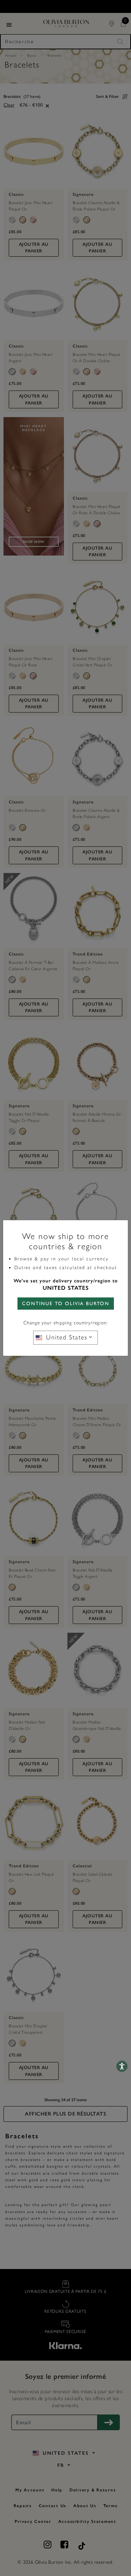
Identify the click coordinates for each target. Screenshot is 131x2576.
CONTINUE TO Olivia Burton (66, 1304)
